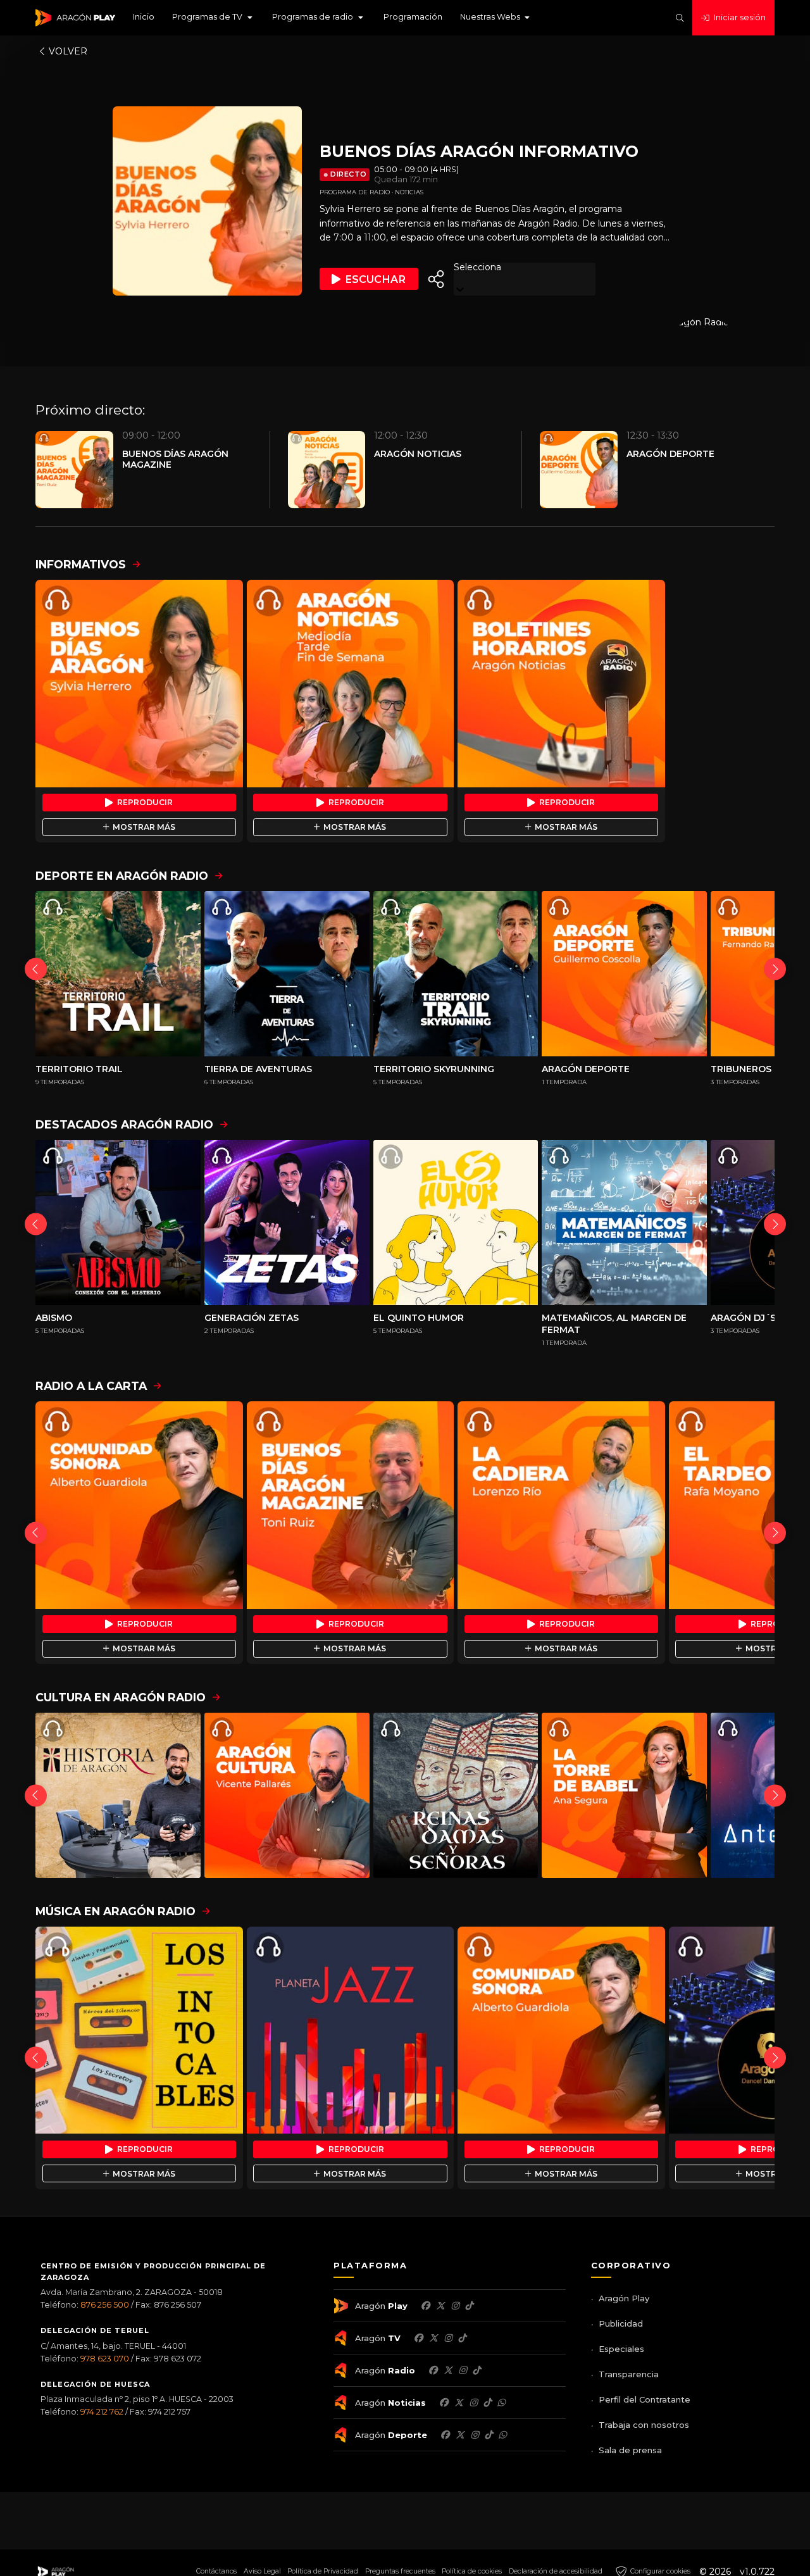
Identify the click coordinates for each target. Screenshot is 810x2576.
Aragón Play (624, 2298)
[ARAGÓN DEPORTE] (624, 974)
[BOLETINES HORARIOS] (561, 684)
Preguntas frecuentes (400, 2571)
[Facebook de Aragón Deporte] (445, 2435)
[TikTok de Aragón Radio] (477, 2370)
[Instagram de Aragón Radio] (463, 2370)
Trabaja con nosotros (644, 2425)
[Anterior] (36, 969)
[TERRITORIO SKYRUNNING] (456, 974)
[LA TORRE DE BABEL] (624, 1795)
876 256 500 (105, 2305)
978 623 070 (105, 2359)
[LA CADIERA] (561, 1505)
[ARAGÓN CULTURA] (287, 1795)
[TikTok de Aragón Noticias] (487, 2403)
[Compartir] (436, 279)
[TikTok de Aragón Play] (469, 2306)
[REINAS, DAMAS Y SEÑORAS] (456, 1795)
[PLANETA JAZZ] (351, 2030)
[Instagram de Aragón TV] (448, 2338)
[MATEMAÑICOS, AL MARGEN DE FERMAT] (624, 1222)
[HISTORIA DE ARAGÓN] (118, 1795)
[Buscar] (680, 18)
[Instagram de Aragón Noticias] (473, 2403)
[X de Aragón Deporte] (460, 2435)
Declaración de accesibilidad (556, 2571)
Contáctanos (216, 2571)
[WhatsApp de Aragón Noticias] (501, 2403)
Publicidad (621, 2323)
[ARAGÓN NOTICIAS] (351, 684)
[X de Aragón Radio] (448, 2370)
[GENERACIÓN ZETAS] (287, 1222)
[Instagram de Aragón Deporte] (475, 2435)
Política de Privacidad (323, 2571)
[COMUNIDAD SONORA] (139, 1505)
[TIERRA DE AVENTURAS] (287, 974)
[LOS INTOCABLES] (139, 2030)
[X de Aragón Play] (440, 2306)
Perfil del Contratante (645, 2399)
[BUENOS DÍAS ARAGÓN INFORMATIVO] (139, 684)
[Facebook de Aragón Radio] (433, 2370)
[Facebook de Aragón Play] (425, 2306)
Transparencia (629, 2374)
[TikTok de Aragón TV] (462, 2338)
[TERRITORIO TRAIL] (118, 974)
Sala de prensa (630, 2450)
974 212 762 (102, 2412)
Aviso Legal (262, 2571)
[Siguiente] (775, 969)
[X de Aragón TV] (433, 2338)
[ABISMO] (118, 1222)
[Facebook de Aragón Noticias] (444, 2403)
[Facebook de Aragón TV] (418, 2338)
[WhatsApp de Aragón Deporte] (502, 2435)
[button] (213, 18)
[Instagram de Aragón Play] (455, 2306)
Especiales (621, 2349)
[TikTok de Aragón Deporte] (489, 2435)
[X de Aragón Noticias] (459, 2403)
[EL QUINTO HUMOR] (456, 1222)
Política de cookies (472, 2571)
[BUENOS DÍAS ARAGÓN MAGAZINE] (351, 1505)
